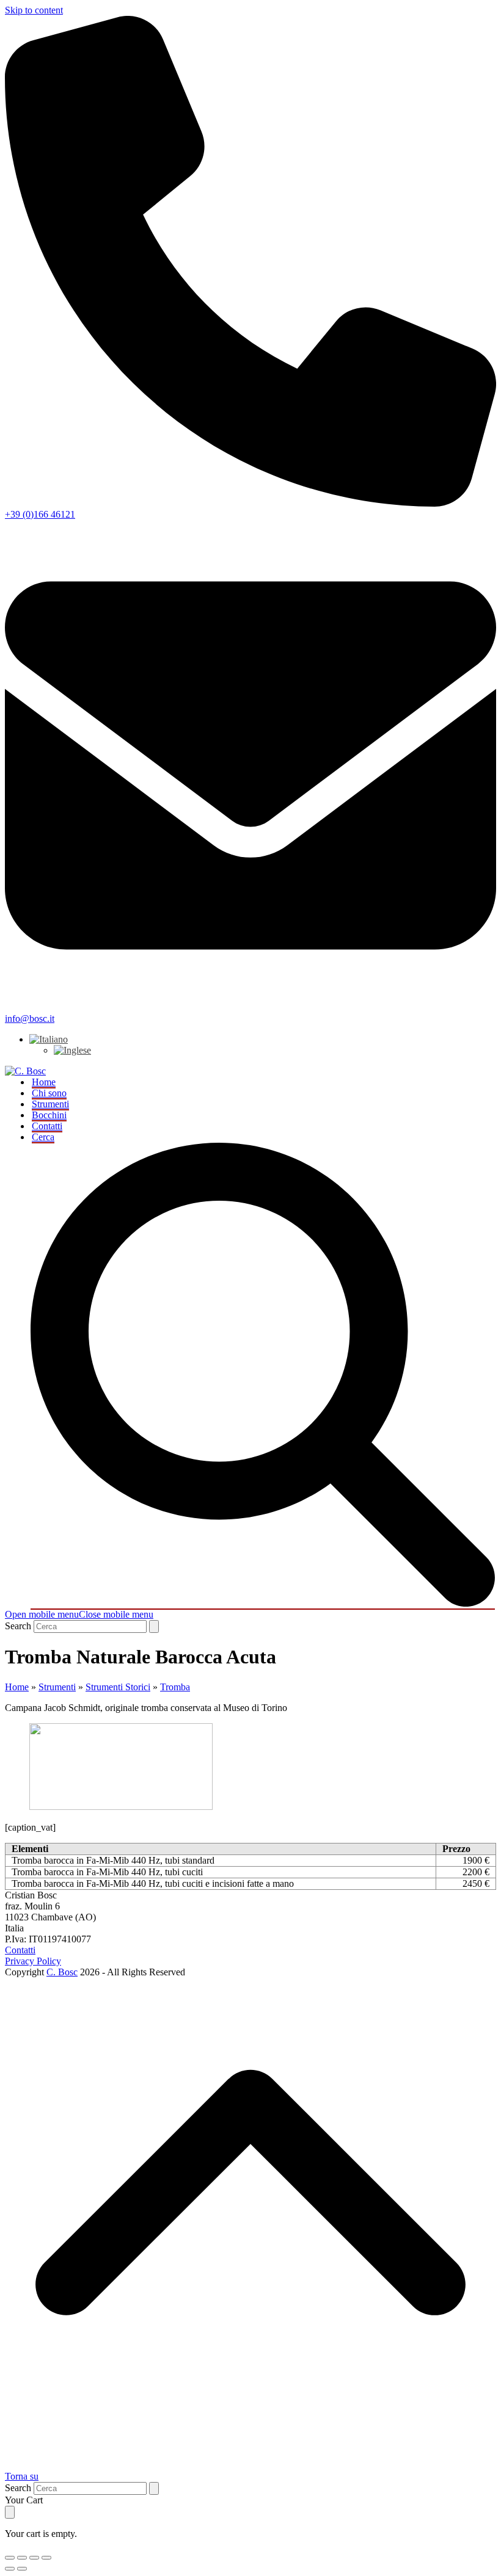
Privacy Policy (33, 1961)
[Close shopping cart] (10, 2512)
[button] (79, 1614)
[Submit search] (154, 1626)
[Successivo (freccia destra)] (22, 2569)
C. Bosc (62, 1972)
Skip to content (34, 10)
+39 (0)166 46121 (40, 514)
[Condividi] (34, 2558)
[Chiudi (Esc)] (46, 2558)
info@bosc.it (30, 1018)
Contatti (20, 1950)
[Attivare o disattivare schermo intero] (22, 2558)
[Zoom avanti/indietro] (10, 2558)
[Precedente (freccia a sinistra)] (10, 2569)
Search (18, 1626)
